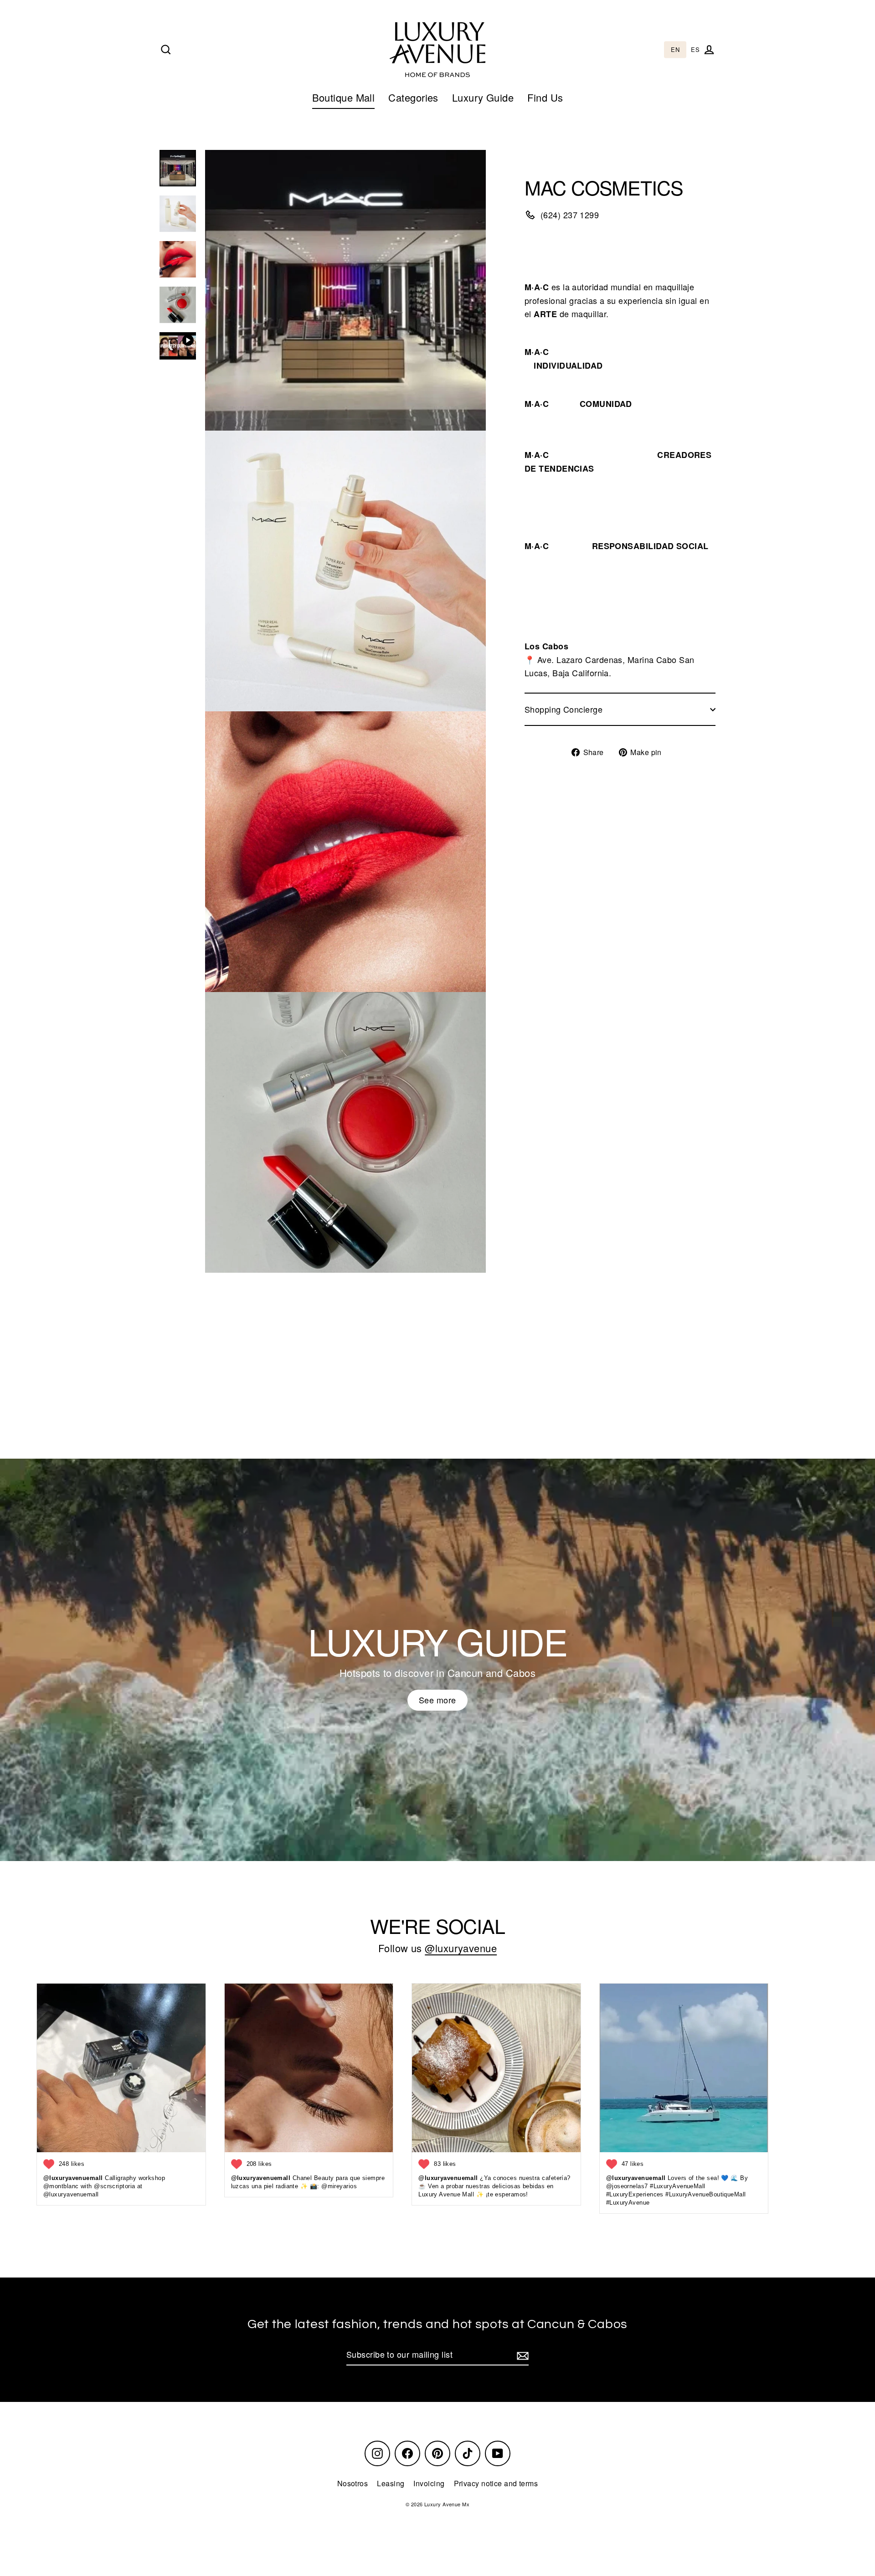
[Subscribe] (521, 2355)
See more (437, 1700)
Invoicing (429, 2483)
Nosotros (353, 2483)
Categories (413, 97)
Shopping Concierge (564, 709)
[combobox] (675, 50)
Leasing (391, 2483)
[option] (695, 50)
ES (695, 50)
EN (675, 50)
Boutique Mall (344, 97)
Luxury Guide (483, 97)
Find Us (545, 97)
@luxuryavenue (461, 1948)
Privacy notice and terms (496, 2483)
